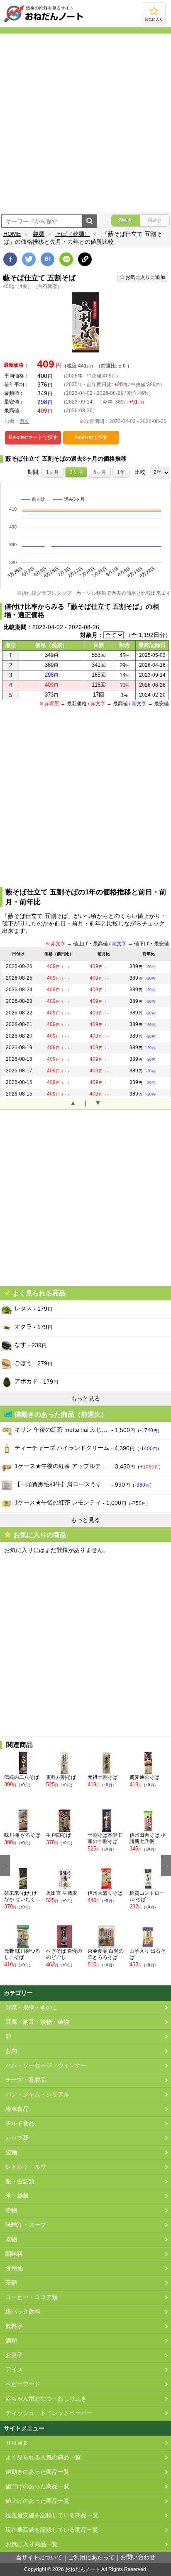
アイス (14, 2370)
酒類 (11, 2341)
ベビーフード (23, 2384)
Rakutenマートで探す (33, 437)
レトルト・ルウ (26, 2167)
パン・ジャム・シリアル (37, 2094)
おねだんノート (83, 2569)
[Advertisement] (85, 123)
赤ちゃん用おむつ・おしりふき (46, 2399)
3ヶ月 (76, 472)
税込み (155, 220)
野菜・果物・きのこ (32, 2008)
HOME (12, 234)
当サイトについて (39, 2558)
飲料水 (14, 2326)
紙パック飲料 (23, 2312)
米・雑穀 (17, 2196)
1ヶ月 (53, 472)
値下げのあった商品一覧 (37, 2486)
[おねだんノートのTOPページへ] (44, 22)
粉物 (11, 2210)
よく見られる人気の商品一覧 (43, 2457)
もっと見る (85, 1399)
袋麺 (39, 234)
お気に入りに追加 (145, 277)
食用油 (14, 2268)
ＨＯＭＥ (17, 2443)
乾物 (11, 2239)
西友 (24, 421)
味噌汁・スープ (26, 2225)
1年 (121, 472)
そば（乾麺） (73, 234)
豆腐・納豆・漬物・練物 (37, 2022)
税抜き (126, 220)
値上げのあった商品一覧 (37, 2501)
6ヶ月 (100, 472)
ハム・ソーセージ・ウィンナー (46, 2065)
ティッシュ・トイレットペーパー (49, 2413)
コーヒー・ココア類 (32, 2297)
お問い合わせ (138, 2557)
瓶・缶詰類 (20, 2181)
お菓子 (14, 2355)
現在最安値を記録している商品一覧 (52, 2515)
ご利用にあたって (91, 2558)
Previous (5, 1865)
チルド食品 (20, 2123)
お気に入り (154, 19)
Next (166, 1865)
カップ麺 (17, 2138)
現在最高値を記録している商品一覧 (52, 2530)
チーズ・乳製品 (26, 2080)
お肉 (11, 2051)
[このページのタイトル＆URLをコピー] (85, 259)
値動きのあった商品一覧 (37, 2472)
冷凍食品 (17, 2109)
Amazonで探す (91, 437)
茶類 (11, 2283)
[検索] (89, 221)
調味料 (14, 2254)
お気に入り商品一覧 (32, 2544)
